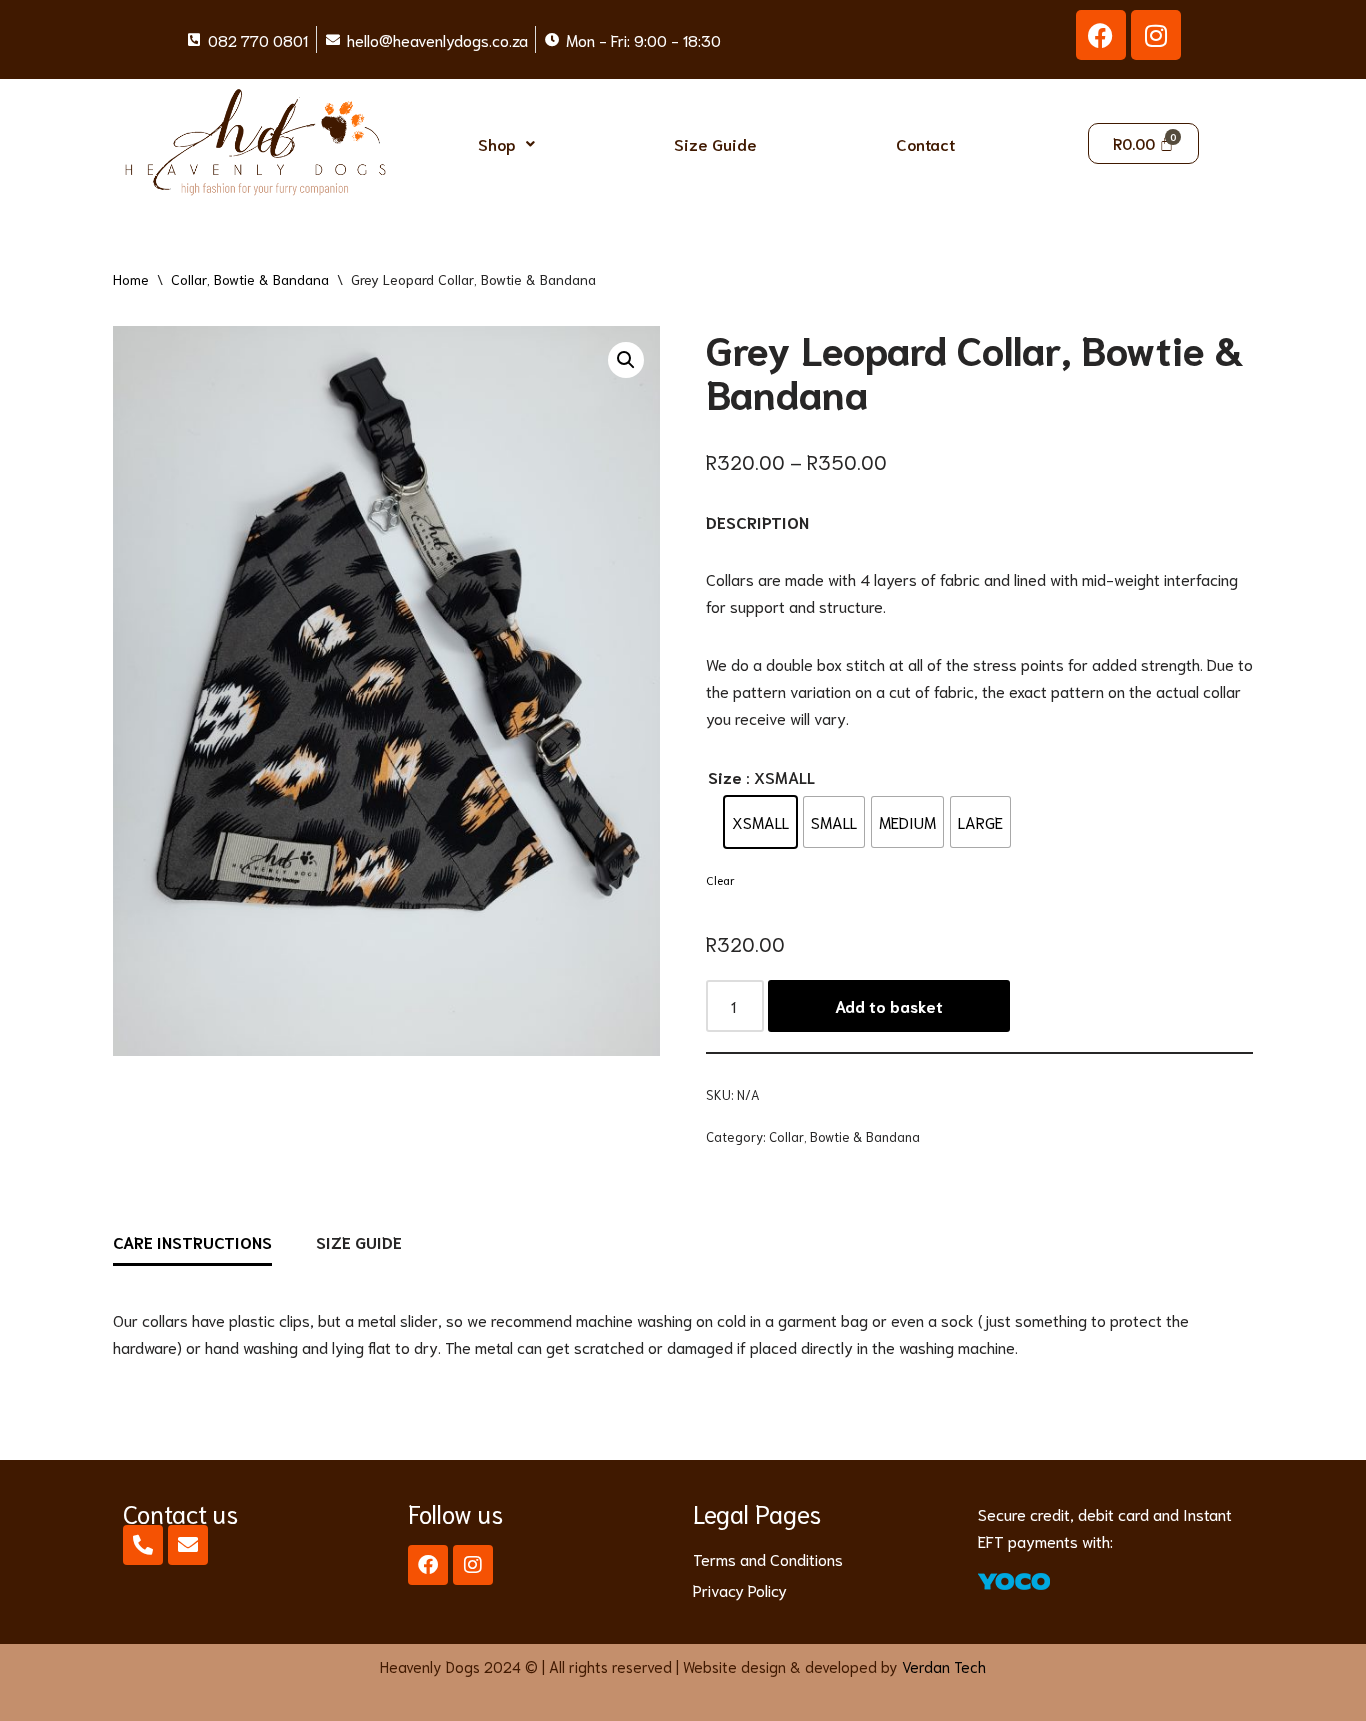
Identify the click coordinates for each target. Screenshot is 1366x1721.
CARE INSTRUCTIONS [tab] (192, 1241)
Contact (925, 143)
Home (131, 279)
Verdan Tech (944, 1666)
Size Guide (715, 143)
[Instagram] (1156, 35)
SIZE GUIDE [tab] (359, 1241)
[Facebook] (1101, 35)
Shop (497, 143)
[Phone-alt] (143, 1545)
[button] (506, 144)
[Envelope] (188, 1545)
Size (725, 776)
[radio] (760, 822)
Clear (720, 879)
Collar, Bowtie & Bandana (250, 279)
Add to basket (889, 1005)
